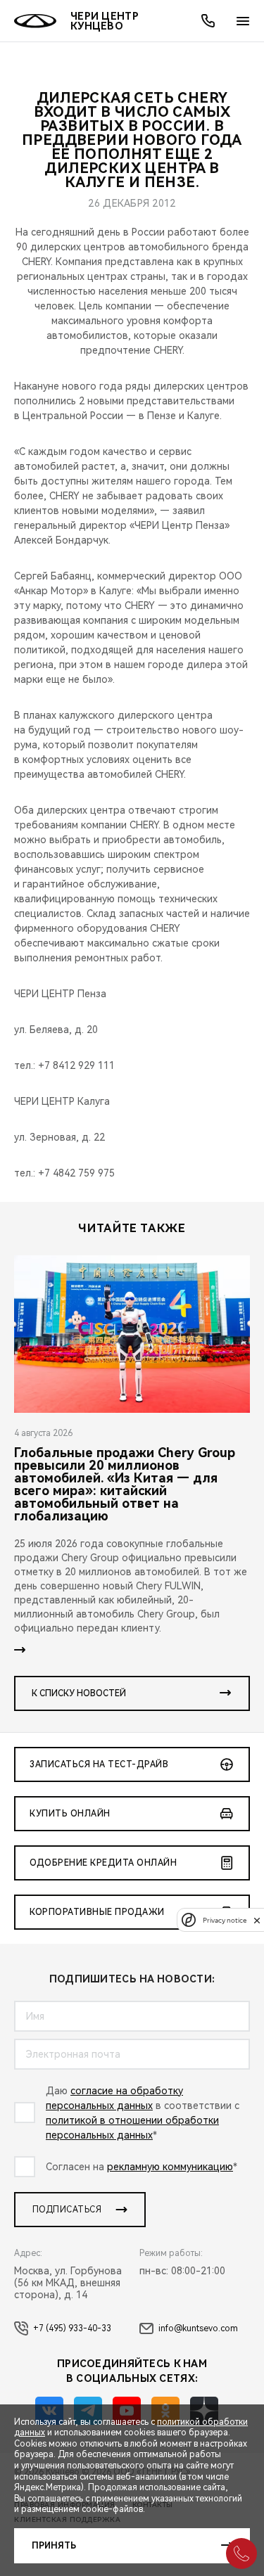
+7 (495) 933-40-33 (72, 2328)
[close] (257, 1920)
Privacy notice (225, 1920)
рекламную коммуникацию (170, 2167)
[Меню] (243, 21)
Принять (54, 2546)
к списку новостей (79, 1693)
